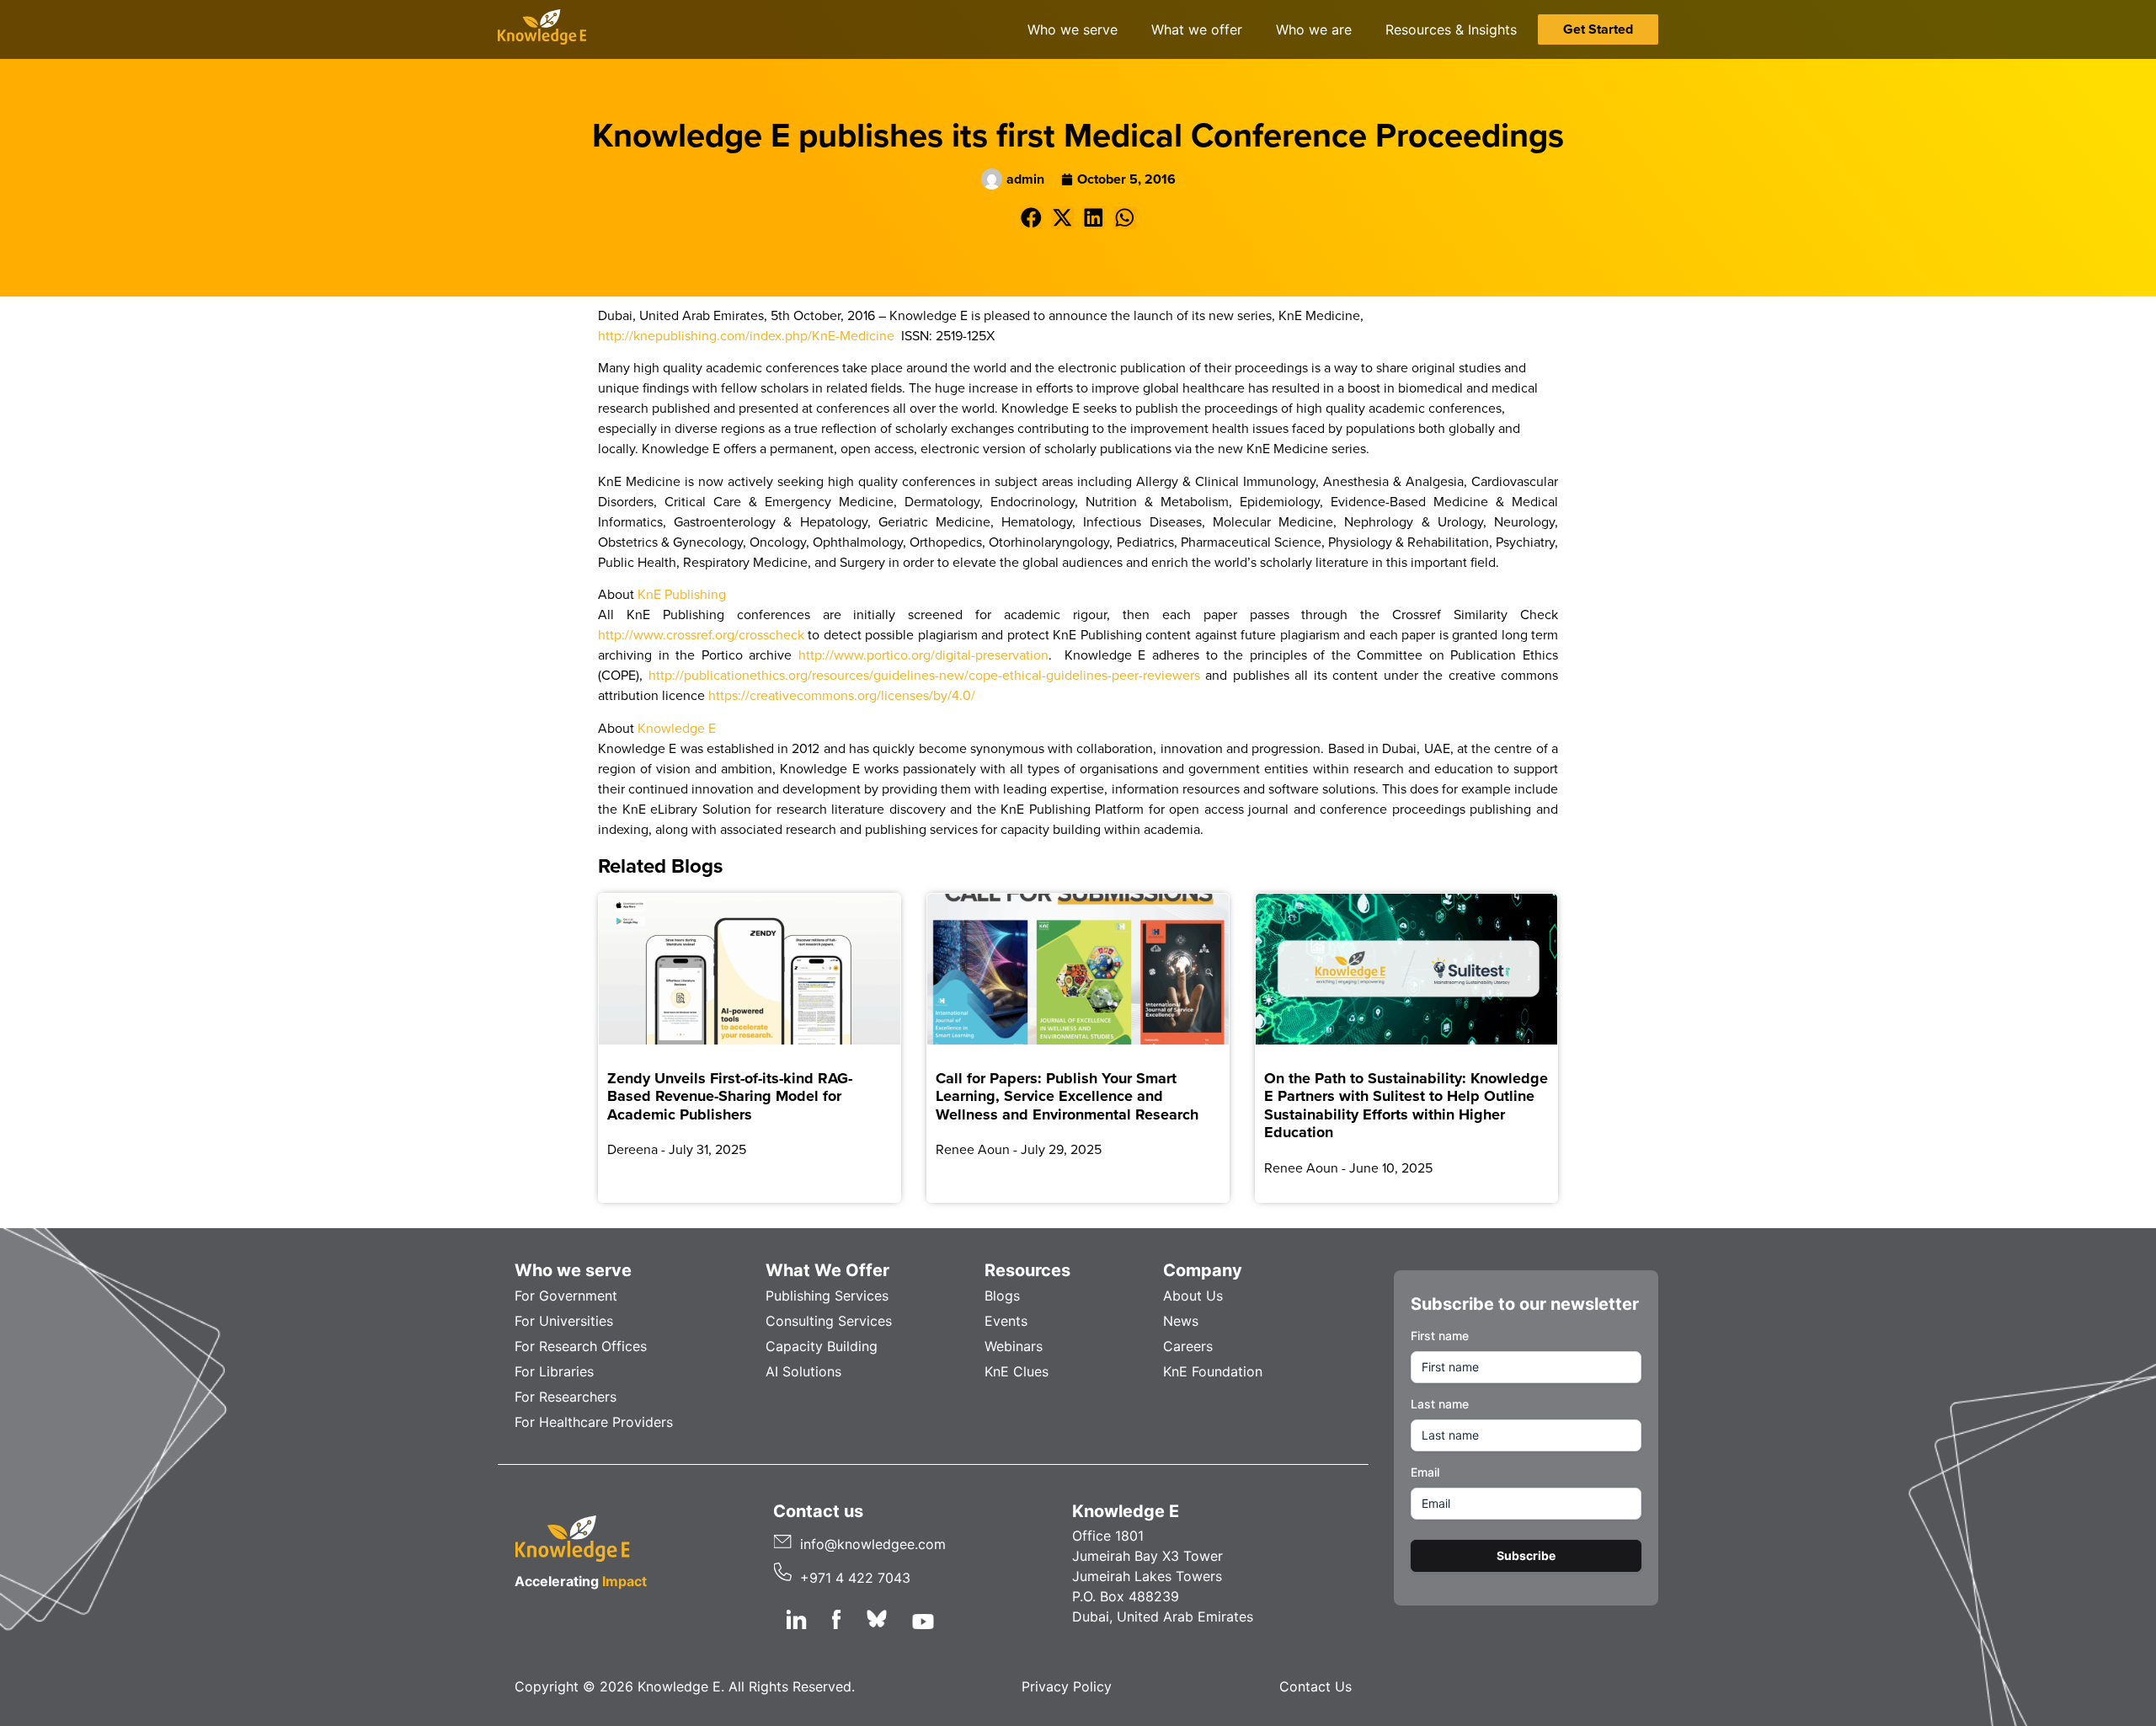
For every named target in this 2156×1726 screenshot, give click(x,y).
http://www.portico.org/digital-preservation (923, 655)
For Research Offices (581, 1346)
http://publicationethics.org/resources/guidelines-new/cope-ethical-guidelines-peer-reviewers (924, 675)
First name (1440, 1336)
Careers (1188, 1346)
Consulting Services (829, 1321)
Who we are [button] (1314, 29)
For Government (566, 1296)
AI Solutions (803, 1371)
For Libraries (554, 1371)
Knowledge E (677, 728)
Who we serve (573, 1270)
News (1181, 1321)
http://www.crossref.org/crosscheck (701, 634)
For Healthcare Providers (594, 1422)
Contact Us (1315, 1686)
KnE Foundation (1213, 1371)
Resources (1027, 1270)
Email (1425, 1472)
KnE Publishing (682, 594)
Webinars (1014, 1346)
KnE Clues (1017, 1371)
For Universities (564, 1321)
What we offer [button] (1197, 29)
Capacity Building (822, 1346)
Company (1203, 1270)
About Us (1193, 1296)
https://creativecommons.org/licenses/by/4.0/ (842, 695)
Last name (1440, 1404)
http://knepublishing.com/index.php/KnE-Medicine (746, 335)
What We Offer (827, 1270)
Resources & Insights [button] (1451, 29)
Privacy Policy (1067, 1686)
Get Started (1598, 29)
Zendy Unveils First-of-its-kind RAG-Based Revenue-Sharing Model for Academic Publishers (730, 1096)
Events (1006, 1321)
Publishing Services (827, 1296)
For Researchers (566, 1397)
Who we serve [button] (1073, 29)
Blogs (1002, 1296)
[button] (1031, 218)
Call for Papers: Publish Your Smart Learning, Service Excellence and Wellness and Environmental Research (1067, 1096)
